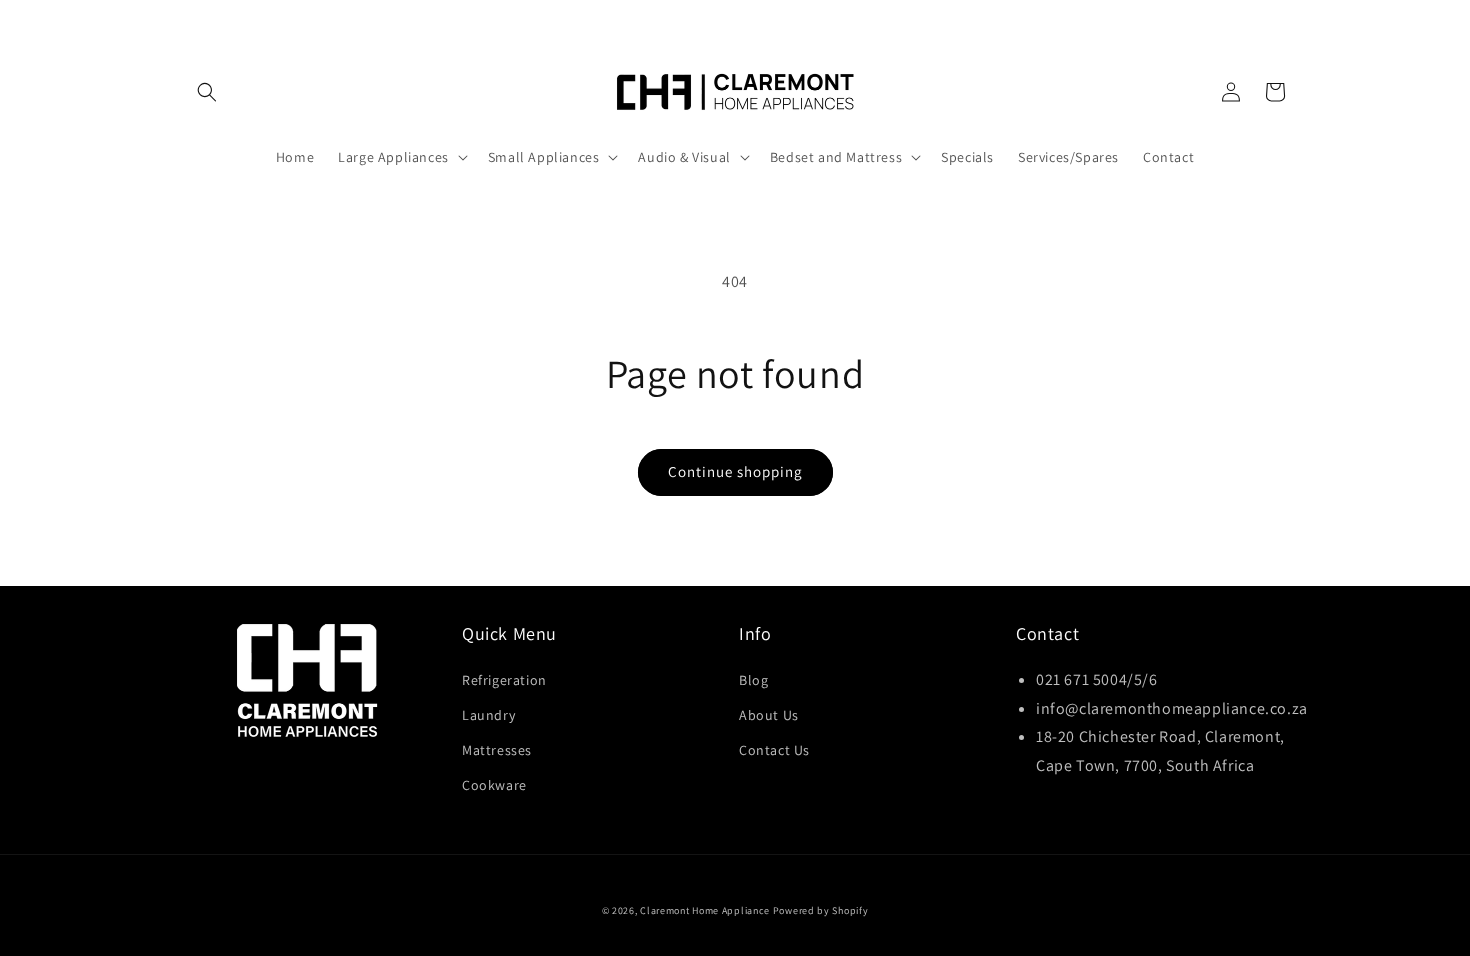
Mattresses (497, 750)
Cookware (494, 785)
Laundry (488, 715)
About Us (769, 715)
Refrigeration (504, 680)
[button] (207, 92)
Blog (753, 680)
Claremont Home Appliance (706, 910)
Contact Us (774, 750)
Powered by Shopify (821, 910)
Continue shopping (735, 471)
